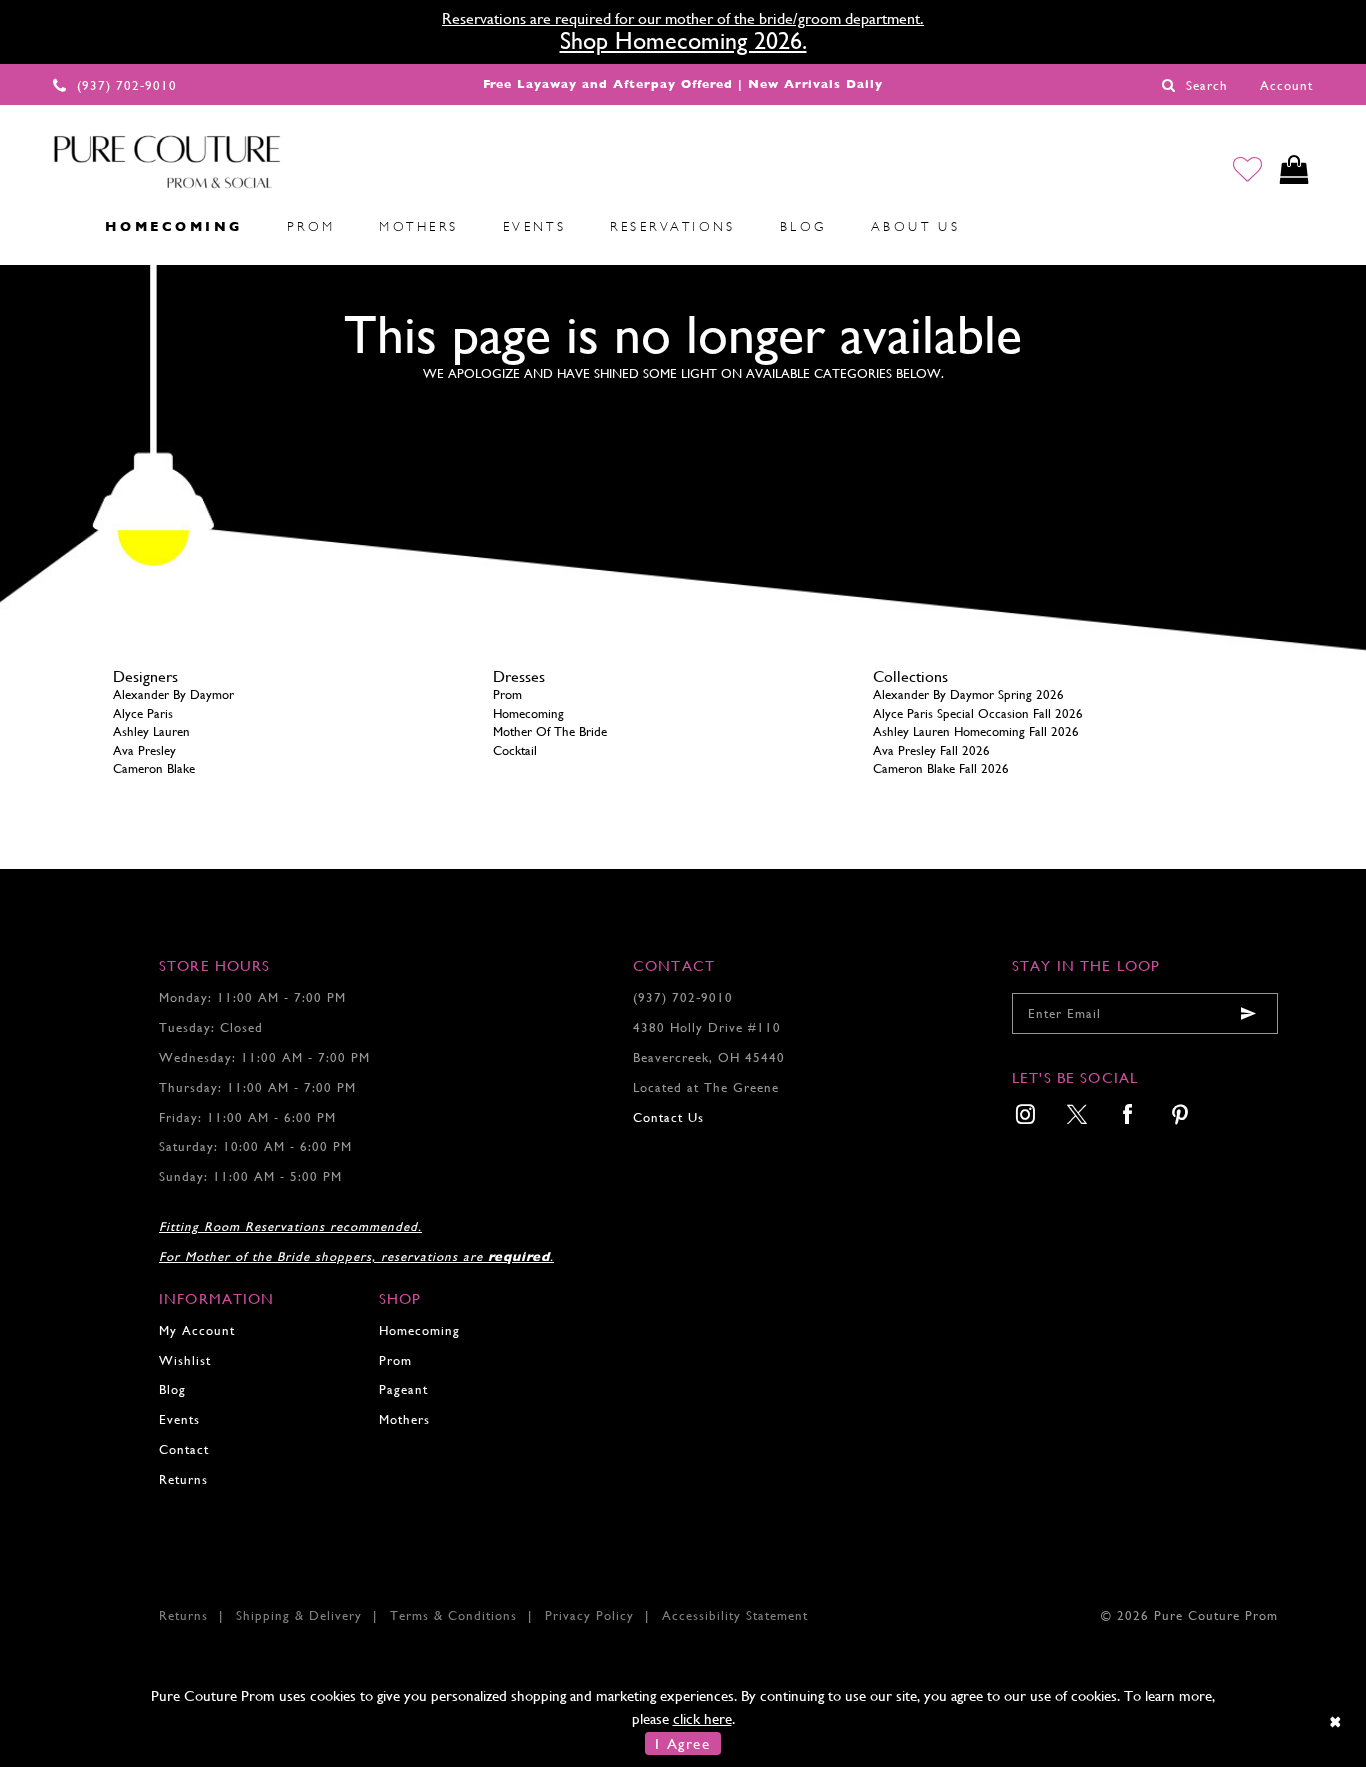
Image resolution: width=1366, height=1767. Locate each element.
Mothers (404, 1419)
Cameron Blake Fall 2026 (941, 768)
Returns (183, 1479)
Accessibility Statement (735, 1615)
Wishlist (185, 1360)
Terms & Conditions (453, 1615)
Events (179, 1419)
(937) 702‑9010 (683, 997)
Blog (172, 1389)
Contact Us (668, 1117)
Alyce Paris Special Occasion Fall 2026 (978, 713)
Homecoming (528, 713)
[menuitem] (61, 226)
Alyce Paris (143, 713)
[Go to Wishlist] (1247, 169)
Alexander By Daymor (173, 694)
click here (702, 1718)
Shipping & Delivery (299, 1615)
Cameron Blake (154, 768)
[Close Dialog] (1336, 1721)
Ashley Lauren (151, 731)
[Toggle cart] (1294, 169)
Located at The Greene (706, 1087)
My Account (197, 1330)
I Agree (682, 1743)
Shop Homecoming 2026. (683, 41)
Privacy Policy (589, 1615)
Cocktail (515, 750)
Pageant (403, 1389)
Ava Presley (144, 750)
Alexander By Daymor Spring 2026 (968, 694)
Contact (184, 1449)
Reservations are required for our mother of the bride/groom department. (683, 18)
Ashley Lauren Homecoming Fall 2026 (976, 731)
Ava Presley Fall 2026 (931, 750)
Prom (507, 694)
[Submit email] (1248, 1013)
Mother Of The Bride (550, 731)
